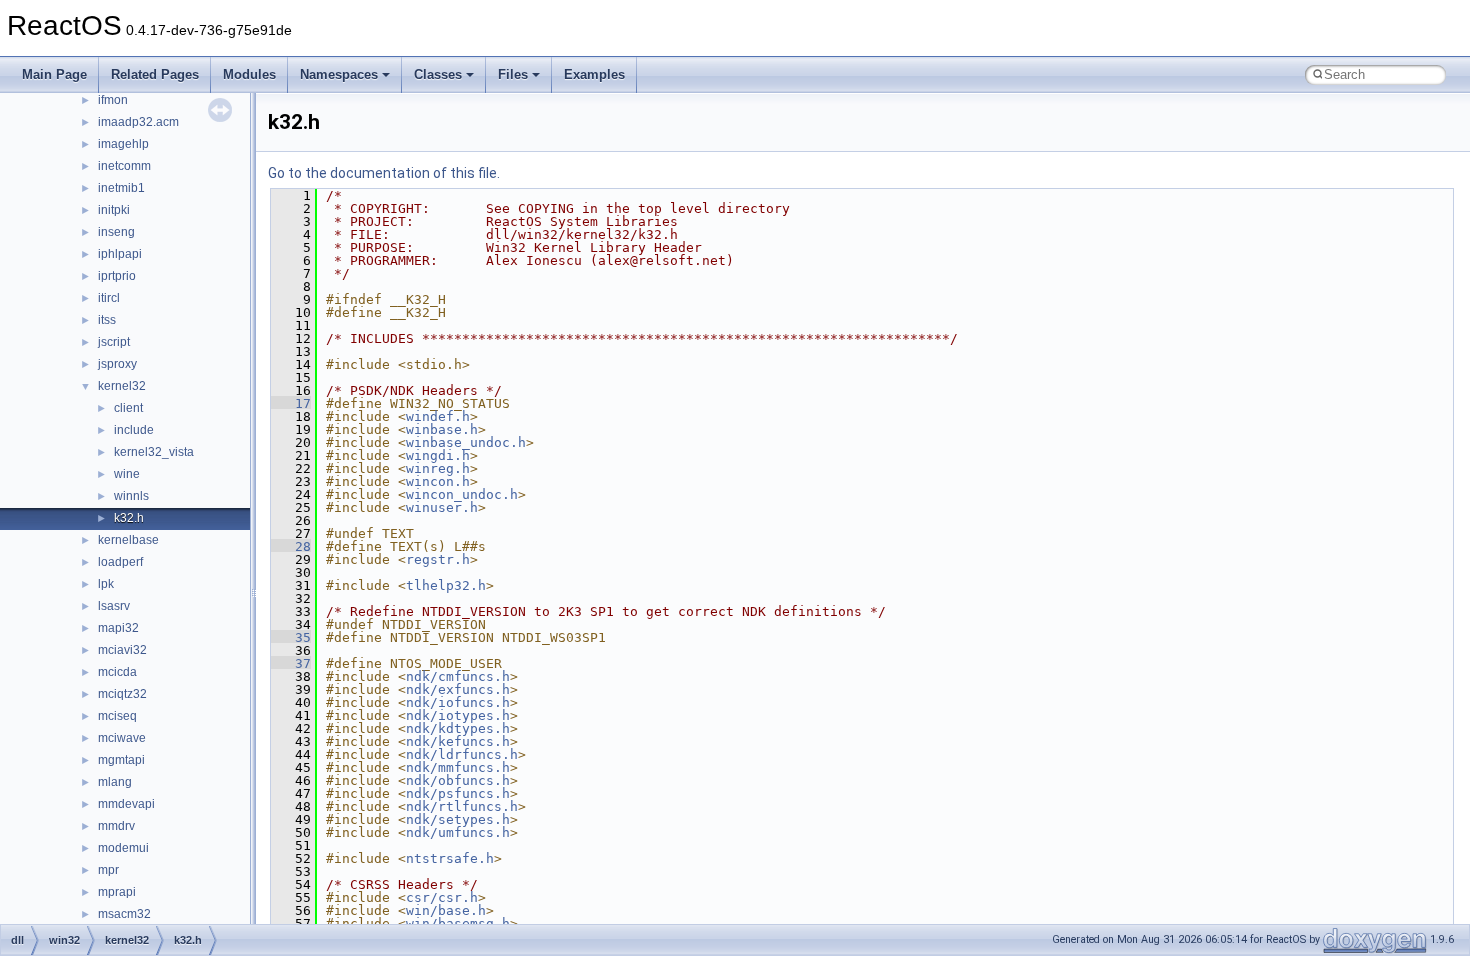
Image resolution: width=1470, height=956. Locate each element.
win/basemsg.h (458, 923)
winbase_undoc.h (466, 442)
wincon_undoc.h (462, 494)
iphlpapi (120, 254)
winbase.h (442, 429)
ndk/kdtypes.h (458, 728)
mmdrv (116, 826)
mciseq (117, 716)
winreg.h (438, 468)
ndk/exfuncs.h (458, 689)
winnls (131, 496)
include (134, 430)
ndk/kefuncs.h (458, 741)
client (128, 408)
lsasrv (114, 606)
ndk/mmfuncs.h (458, 767)
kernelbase (128, 540)
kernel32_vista (154, 452)
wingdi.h (438, 455)
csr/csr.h (442, 897)
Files (513, 74)
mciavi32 (122, 650)
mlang (115, 782)
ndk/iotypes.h (458, 715)
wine (127, 474)
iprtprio (117, 276)
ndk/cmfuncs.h (458, 676)
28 (291, 546)
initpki (114, 210)
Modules (249, 74)
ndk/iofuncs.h (458, 702)
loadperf (120, 562)
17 (291, 403)
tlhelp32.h (446, 585)
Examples (594, 74)
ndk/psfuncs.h (458, 793)
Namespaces (339, 74)
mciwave (122, 738)
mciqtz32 (122, 694)
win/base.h (446, 910)
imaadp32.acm (138, 122)
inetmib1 (121, 188)
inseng (116, 232)
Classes (438, 74)
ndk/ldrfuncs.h (462, 754)
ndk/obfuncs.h (458, 780)
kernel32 (122, 386)
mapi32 (118, 628)
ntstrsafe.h (450, 858)
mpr (108, 870)
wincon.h (438, 481)
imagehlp (123, 144)
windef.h (438, 416)
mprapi (117, 892)
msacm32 (124, 914)
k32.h (129, 518)
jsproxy (117, 364)
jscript (114, 342)
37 (291, 663)
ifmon (113, 100)
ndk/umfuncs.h (458, 832)
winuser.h (442, 507)
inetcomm (124, 166)
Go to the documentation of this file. (384, 173)
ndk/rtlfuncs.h (462, 806)
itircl (109, 298)
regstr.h (438, 559)
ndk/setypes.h (458, 819)
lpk (106, 584)
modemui (123, 848)
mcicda (117, 672)
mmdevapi (126, 804)
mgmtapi (121, 760)
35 (291, 637)
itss (107, 320)
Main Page (54, 74)
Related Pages (155, 74)
